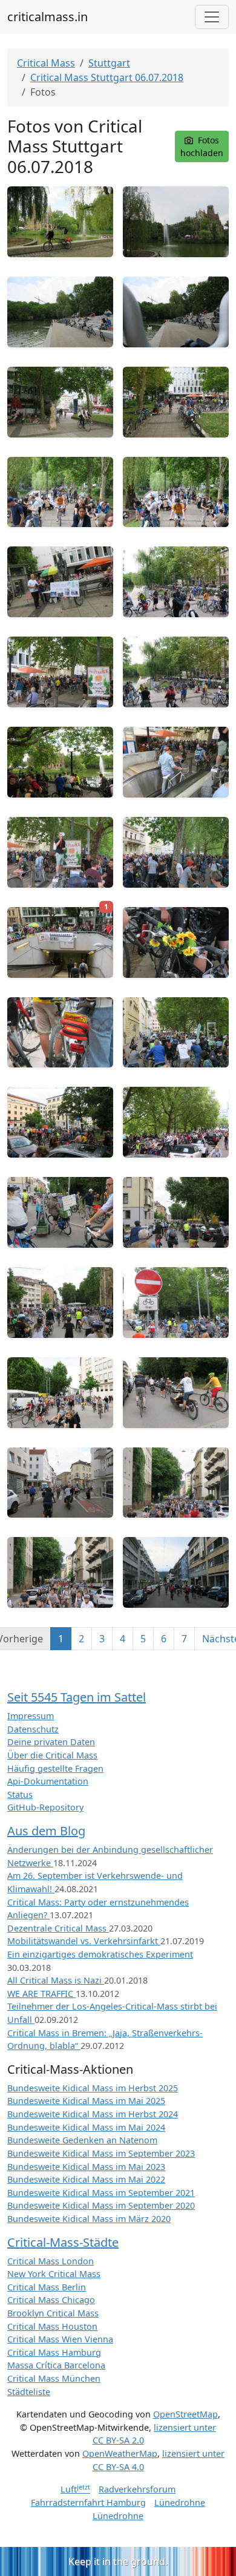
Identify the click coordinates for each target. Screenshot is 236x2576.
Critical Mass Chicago (51, 2300)
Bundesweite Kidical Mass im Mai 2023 (86, 2167)
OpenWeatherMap (120, 2453)
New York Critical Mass (54, 2274)
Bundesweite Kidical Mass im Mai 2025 (86, 2101)
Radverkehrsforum (137, 2489)
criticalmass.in (48, 17)
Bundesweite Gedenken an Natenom (82, 2140)
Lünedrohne (180, 2502)
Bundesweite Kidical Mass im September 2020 (101, 2205)
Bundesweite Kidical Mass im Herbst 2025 (93, 2088)
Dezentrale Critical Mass (58, 1928)
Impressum (31, 1716)
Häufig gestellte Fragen (55, 1768)
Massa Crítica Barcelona (56, 2365)
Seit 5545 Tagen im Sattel (77, 1697)
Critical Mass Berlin (47, 2287)
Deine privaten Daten (51, 1742)
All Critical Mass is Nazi (56, 1980)
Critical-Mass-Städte (63, 2242)
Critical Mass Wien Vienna (60, 2339)
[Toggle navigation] (212, 17)
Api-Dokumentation (48, 1781)
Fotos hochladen (202, 146)
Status (20, 1794)
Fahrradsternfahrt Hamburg (88, 2502)
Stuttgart (109, 63)
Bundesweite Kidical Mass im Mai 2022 (86, 2179)
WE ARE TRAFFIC (41, 1994)
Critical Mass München (54, 2378)
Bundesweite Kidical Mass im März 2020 (89, 2219)
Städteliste (29, 2392)
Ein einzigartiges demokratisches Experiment (100, 1954)
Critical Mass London (51, 2261)
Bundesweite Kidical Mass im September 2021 (101, 2193)
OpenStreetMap (185, 2414)
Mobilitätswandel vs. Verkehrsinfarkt (84, 1941)
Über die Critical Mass (52, 1755)
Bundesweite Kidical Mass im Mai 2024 (86, 2127)
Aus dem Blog (46, 1831)
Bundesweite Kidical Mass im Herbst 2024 (93, 2114)
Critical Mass (46, 63)
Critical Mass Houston (52, 2326)
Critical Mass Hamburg (54, 2352)
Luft (75, 2489)
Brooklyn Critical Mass (53, 2313)
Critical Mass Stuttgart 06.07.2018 (107, 77)
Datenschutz (33, 1729)
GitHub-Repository (45, 1807)
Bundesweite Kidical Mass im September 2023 (101, 2153)
